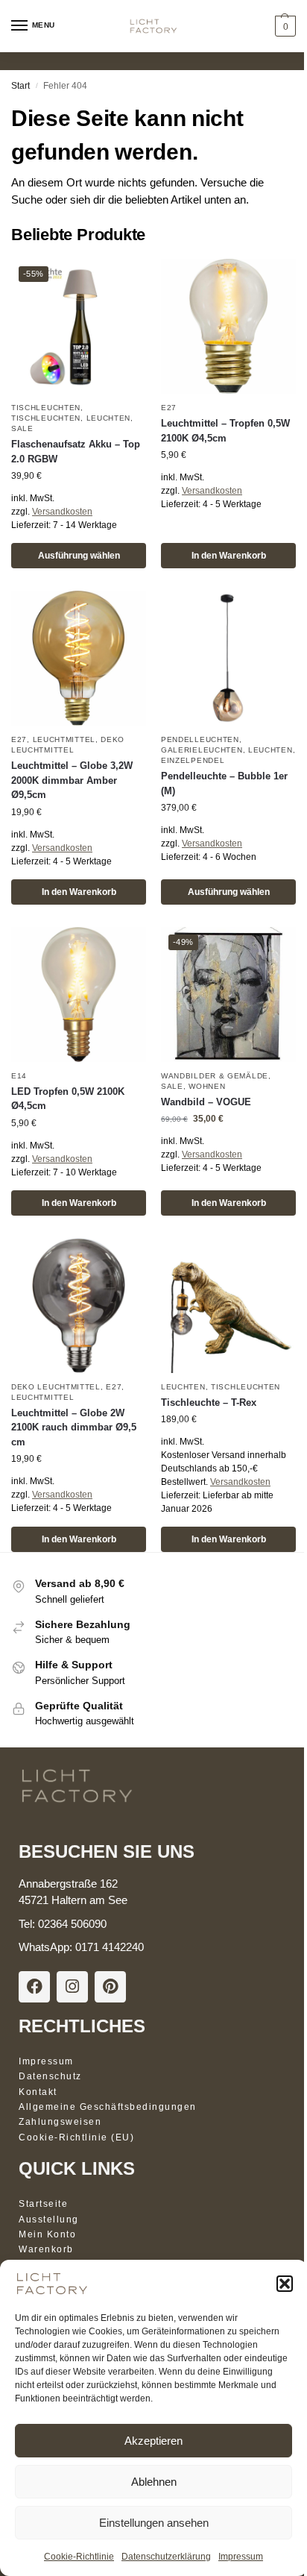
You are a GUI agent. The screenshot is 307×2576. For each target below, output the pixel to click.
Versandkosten (62, 512)
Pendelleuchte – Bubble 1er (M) (224, 783)
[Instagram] (72, 1987)
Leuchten (109, 418)
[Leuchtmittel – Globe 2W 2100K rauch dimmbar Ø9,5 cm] (79, 1306)
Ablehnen (154, 2482)
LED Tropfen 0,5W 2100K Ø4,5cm (68, 1099)
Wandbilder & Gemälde (215, 1076)
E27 (169, 408)
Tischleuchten (46, 408)
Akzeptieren (153, 2441)
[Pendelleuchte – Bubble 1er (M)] (228, 658)
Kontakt (38, 2092)
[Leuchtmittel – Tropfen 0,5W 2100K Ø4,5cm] (228, 326)
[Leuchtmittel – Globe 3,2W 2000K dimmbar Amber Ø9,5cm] (79, 658)
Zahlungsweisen (60, 2122)
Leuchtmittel (64, 739)
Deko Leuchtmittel (56, 1387)
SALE (22, 428)
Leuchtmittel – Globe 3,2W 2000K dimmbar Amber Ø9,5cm (72, 780)
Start (20, 86)
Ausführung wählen (79, 556)
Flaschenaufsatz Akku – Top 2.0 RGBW (76, 452)
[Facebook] (34, 1987)
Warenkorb (46, 2249)
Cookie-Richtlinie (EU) (76, 2137)
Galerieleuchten (202, 750)
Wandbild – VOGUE (206, 1102)
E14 (19, 1076)
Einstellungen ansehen (154, 2523)
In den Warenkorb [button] (229, 556)
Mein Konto (47, 2234)
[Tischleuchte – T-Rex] (228, 1306)
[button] (285, 2284)
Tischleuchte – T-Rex (209, 1402)
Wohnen (207, 1086)
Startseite (43, 2204)
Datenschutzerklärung (166, 2557)
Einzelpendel (193, 760)
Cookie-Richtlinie (79, 2557)
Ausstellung (49, 2220)
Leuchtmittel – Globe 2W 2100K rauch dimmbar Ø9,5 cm (74, 1427)
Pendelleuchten (200, 739)
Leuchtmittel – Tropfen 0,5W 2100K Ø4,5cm (225, 431)
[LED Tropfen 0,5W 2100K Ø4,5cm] (79, 995)
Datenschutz (50, 2076)
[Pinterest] (110, 1987)
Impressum (241, 2557)
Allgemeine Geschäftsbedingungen (108, 2107)
